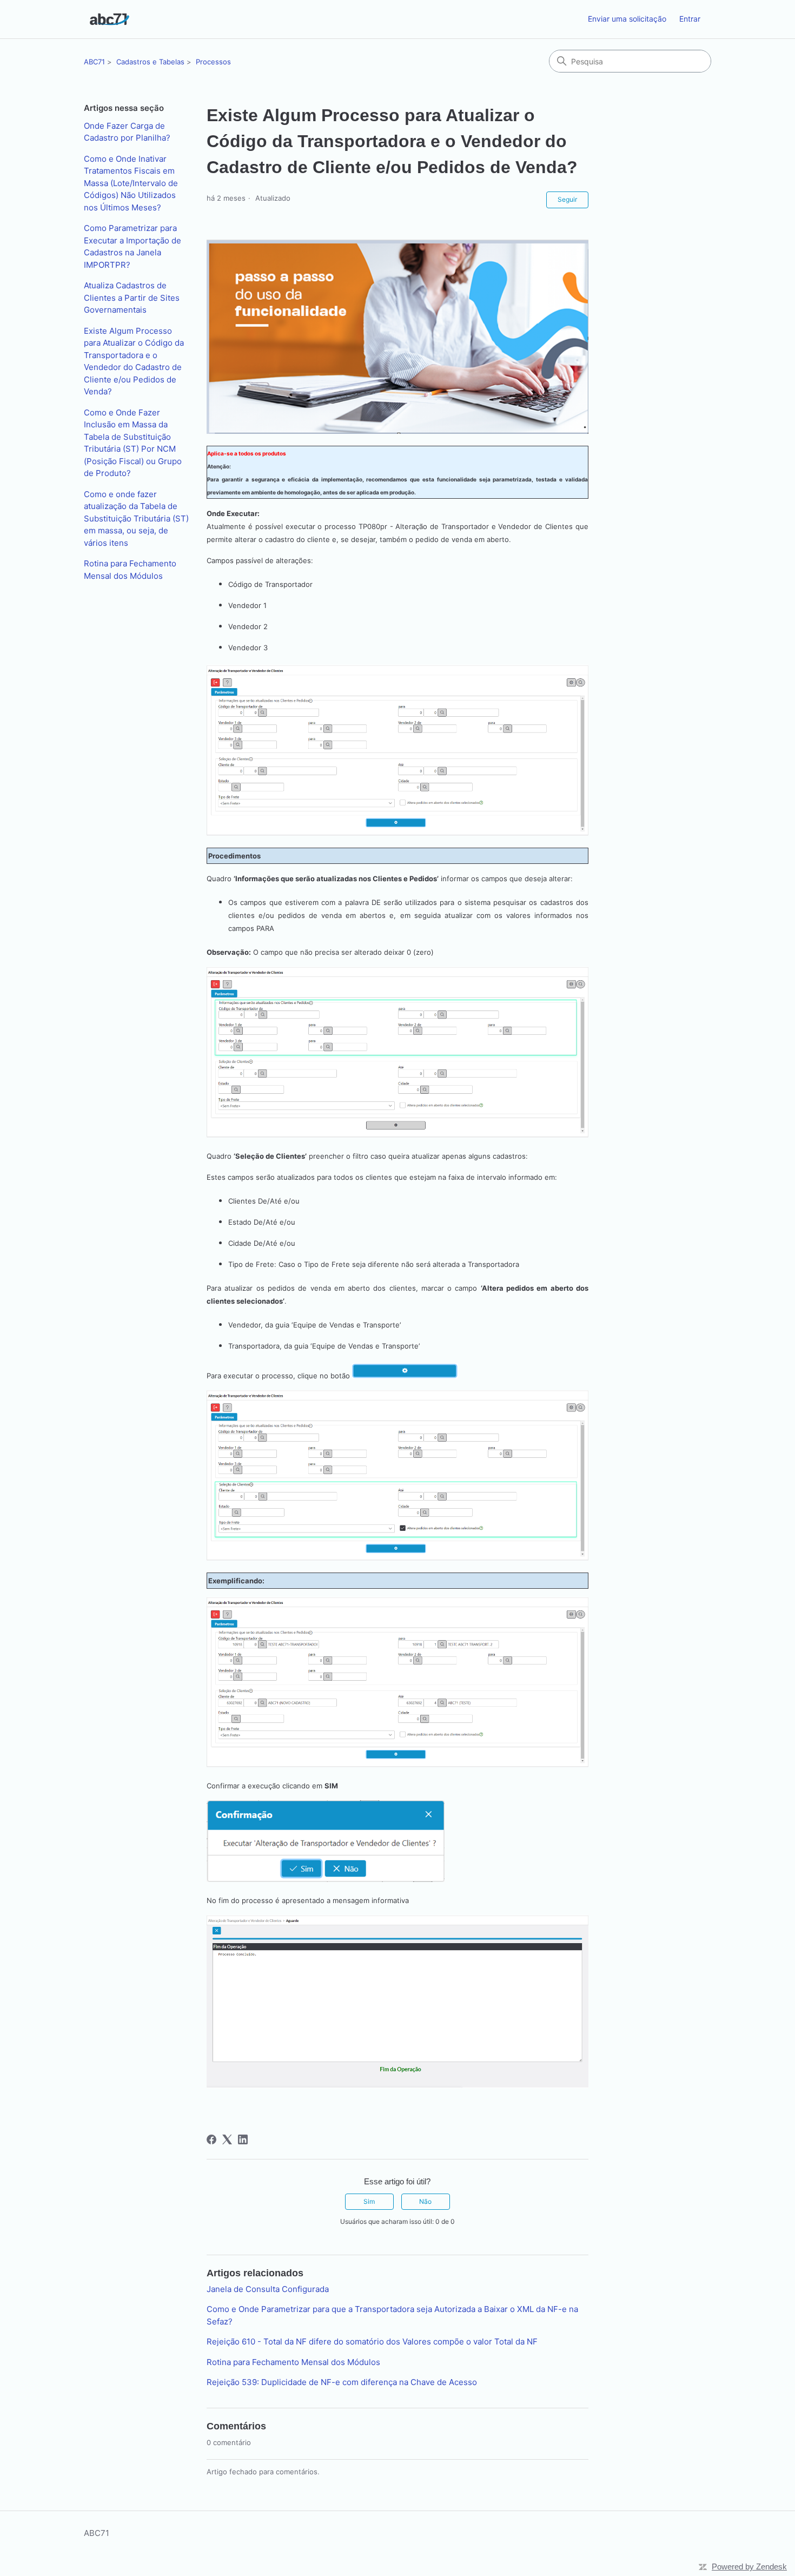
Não (425, 2201)
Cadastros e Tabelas (150, 62)
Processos (213, 62)
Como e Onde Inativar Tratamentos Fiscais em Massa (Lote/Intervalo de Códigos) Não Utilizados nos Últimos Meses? (131, 183)
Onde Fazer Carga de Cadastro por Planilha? (127, 132)
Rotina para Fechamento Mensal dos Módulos (130, 570)
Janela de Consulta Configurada (268, 2289)
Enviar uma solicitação (627, 19)
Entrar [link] (690, 19)
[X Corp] (227, 2139)
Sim (369, 2201)
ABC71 (94, 62)
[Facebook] (211, 2139)
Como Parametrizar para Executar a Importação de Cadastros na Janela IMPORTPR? (132, 246)
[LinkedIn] (243, 2139)
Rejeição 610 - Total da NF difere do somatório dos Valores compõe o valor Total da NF (372, 2341)
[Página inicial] (110, 19)
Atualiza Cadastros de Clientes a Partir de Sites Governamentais (132, 298)
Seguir (567, 199)
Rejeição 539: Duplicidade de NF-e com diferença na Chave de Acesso (342, 2382)
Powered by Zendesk (749, 2567)
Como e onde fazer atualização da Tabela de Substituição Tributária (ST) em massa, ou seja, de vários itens (136, 518)
